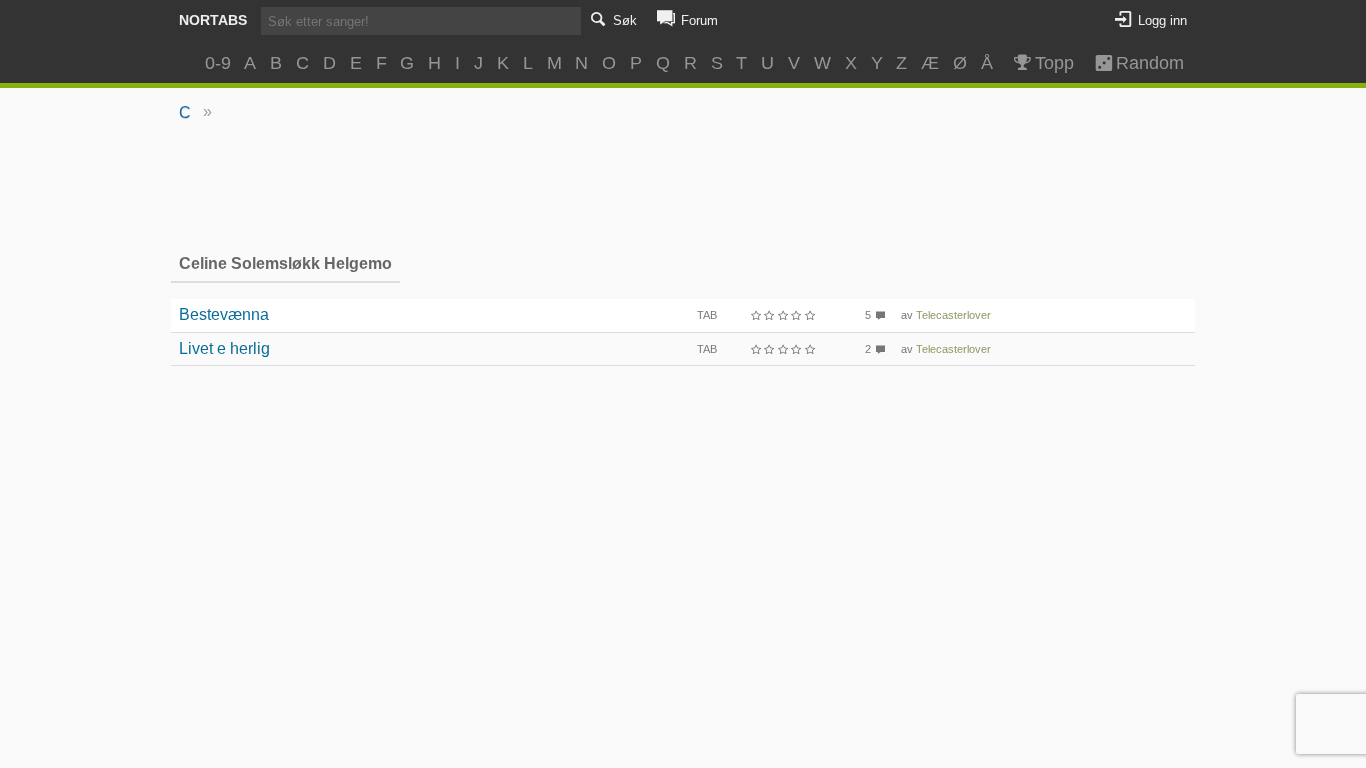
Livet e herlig (224, 348)
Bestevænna (224, 314)
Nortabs (213, 20)
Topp (1054, 63)
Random (1141, 63)
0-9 (218, 63)
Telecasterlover (953, 315)
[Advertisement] (683, 186)
